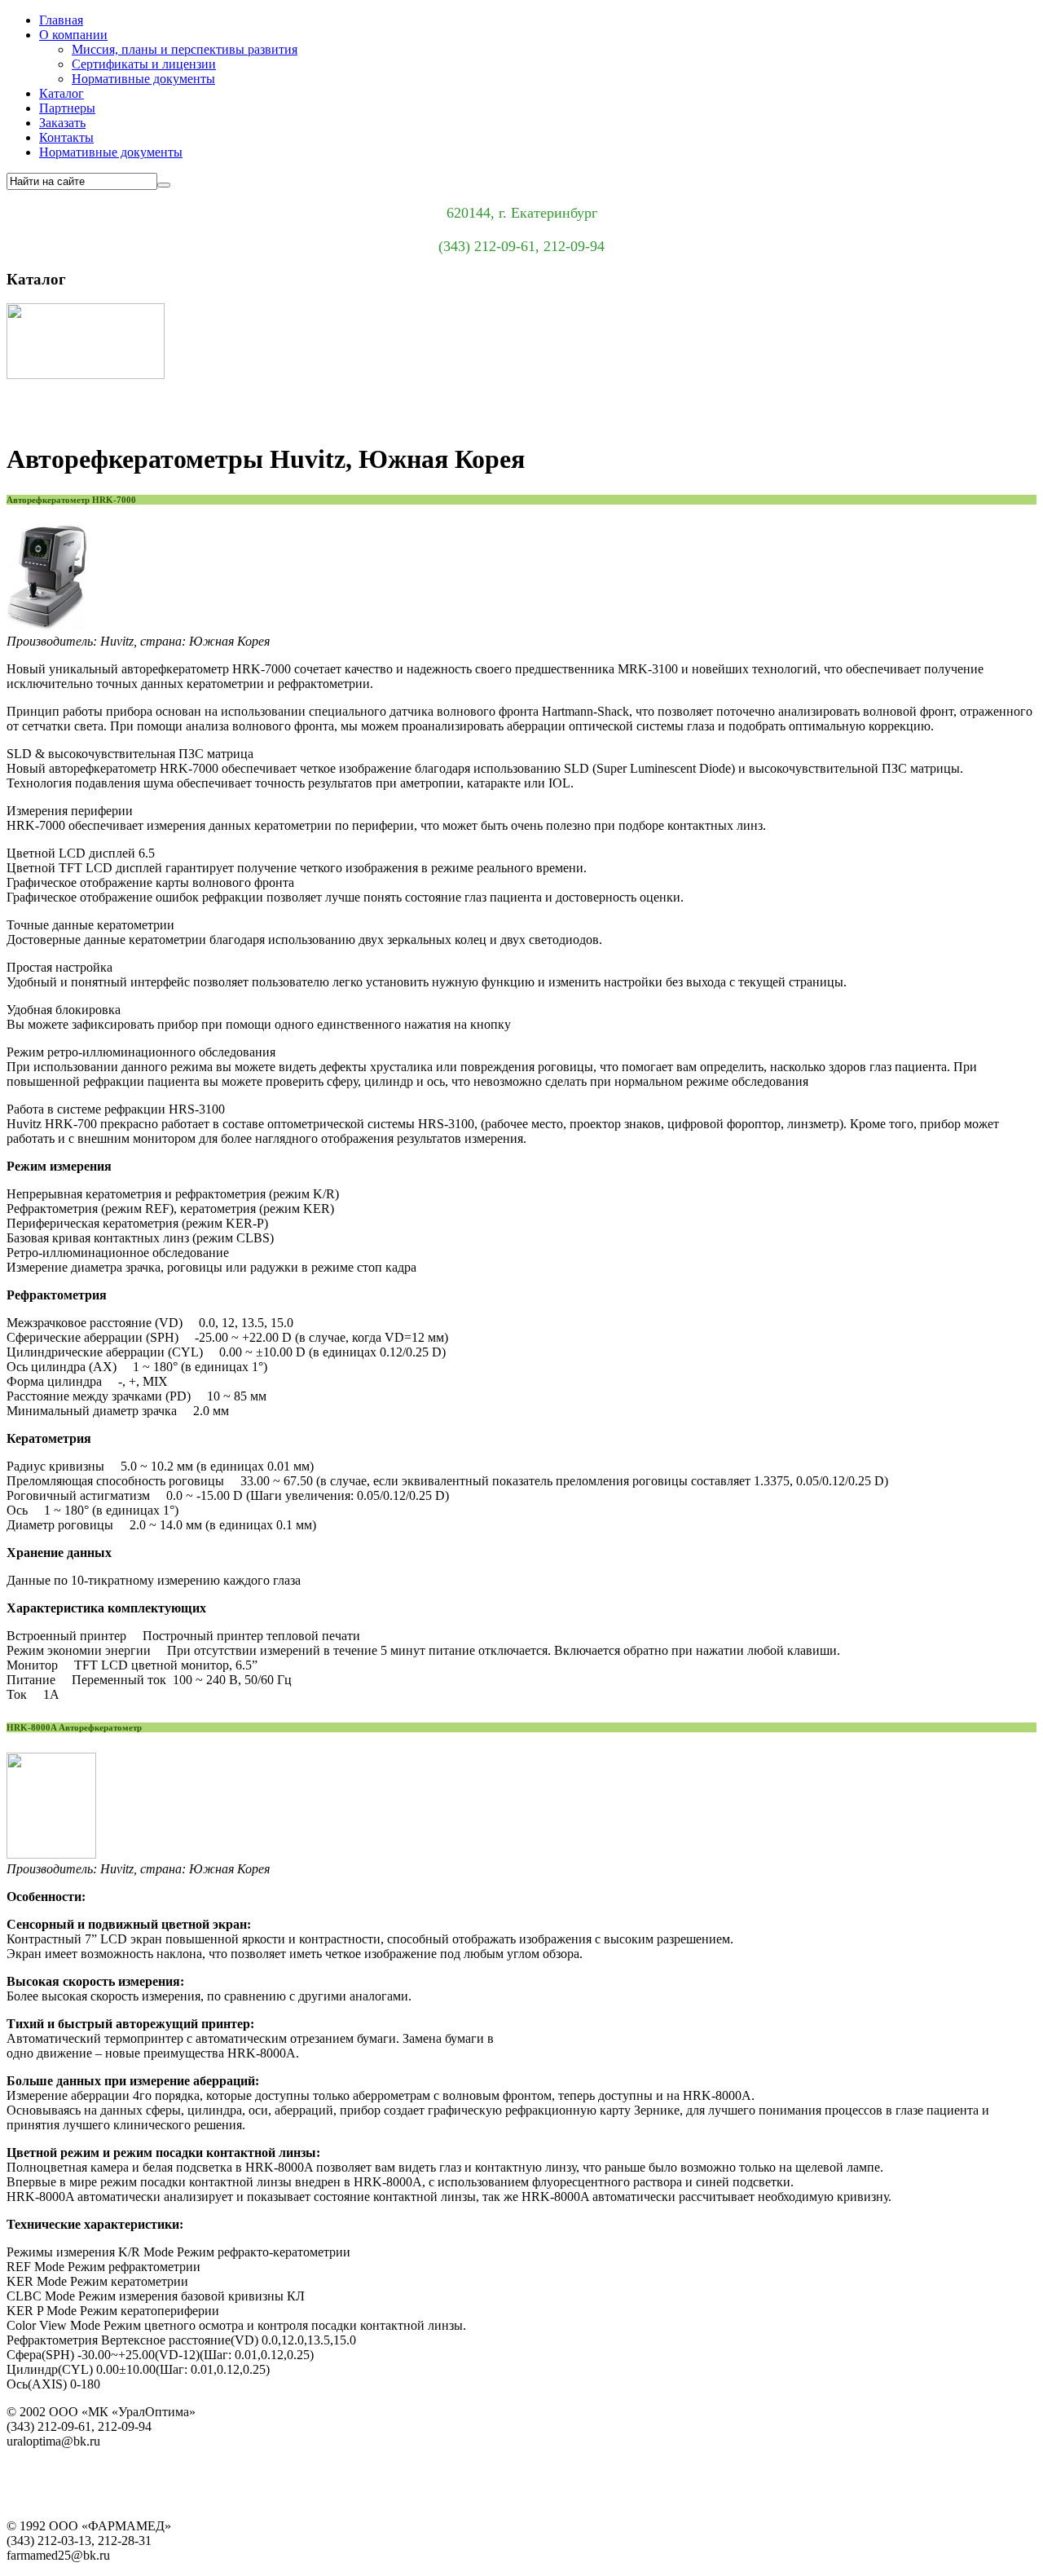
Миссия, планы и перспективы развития (185, 49)
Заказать (62, 123)
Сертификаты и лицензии (144, 64)
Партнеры (67, 108)
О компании (73, 35)
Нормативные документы (143, 79)
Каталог (62, 93)
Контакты (66, 137)
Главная (61, 20)
